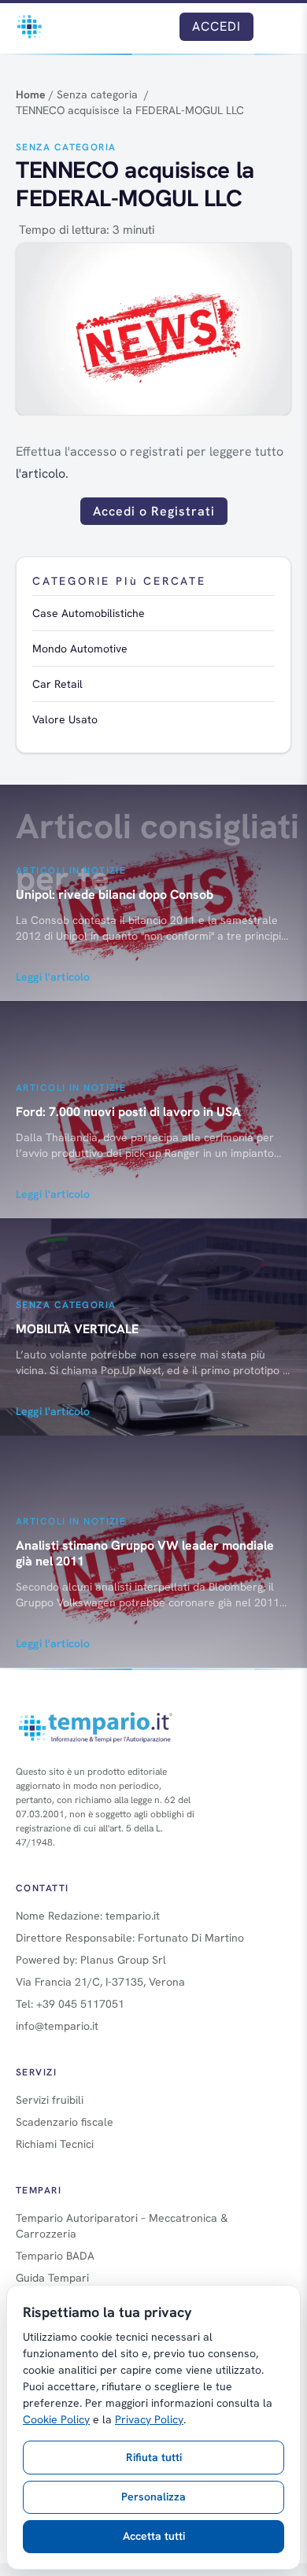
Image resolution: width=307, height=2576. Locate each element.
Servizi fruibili (50, 2100)
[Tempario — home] (30, 27)
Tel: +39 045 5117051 (70, 2004)
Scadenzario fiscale (65, 2122)
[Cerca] (156, 27)
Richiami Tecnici (55, 2144)
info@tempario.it (57, 2026)
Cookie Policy (56, 2419)
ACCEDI (216, 26)
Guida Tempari (52, 2278)
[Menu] (277, 27)
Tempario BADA (55, 2256)
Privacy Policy (149, 2419)
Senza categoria (66, 147)
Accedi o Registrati (154, 511)
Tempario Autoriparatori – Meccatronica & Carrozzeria (122, 2226)
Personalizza (153, 2497)
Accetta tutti (154, 2536)
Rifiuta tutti (154, 2457)
